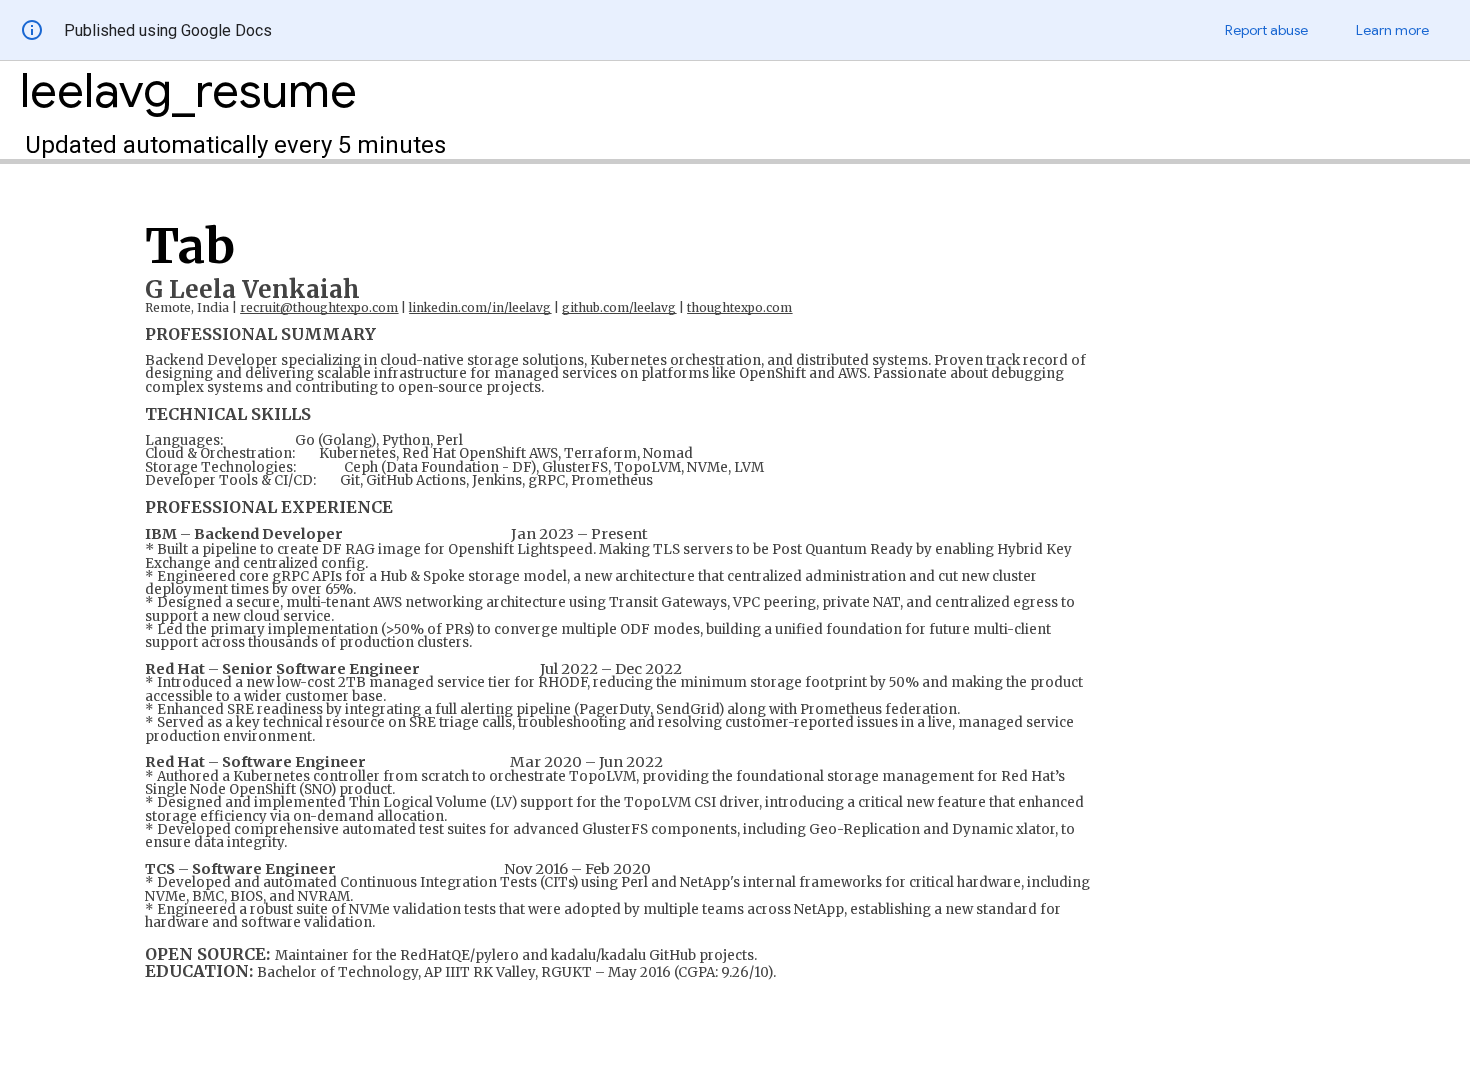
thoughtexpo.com (739, 307)
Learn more (1392, 30)
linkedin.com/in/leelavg (480, 307)
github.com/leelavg (619, 307)
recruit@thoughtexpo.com (319, 307)
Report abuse (1266, 30)
